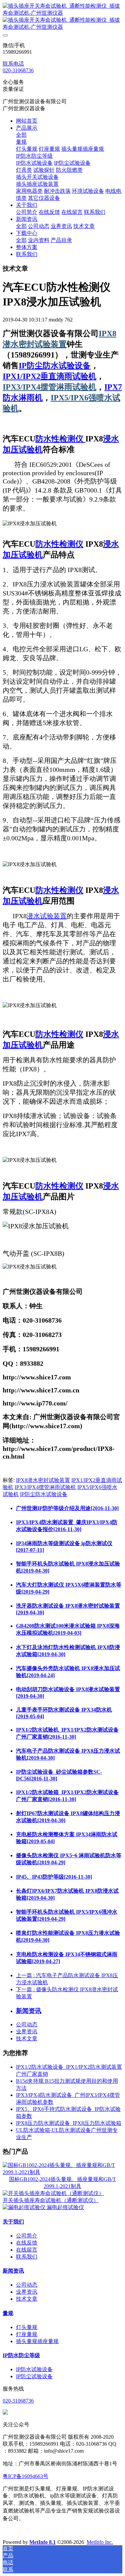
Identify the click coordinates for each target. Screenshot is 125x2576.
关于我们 (13, 2222)
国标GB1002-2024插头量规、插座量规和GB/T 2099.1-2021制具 (62, 2183)
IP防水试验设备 (34, 2369)
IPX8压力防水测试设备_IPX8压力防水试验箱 (69, 2123)
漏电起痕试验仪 (65, 2207)
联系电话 (13, 64)
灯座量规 (27, 2334)
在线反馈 (27, 2243)
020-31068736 (18, 70)
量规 (8, 2313)
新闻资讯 (13, 2271)
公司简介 (27, 2236)
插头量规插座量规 (37, 2341)
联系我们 (27, 2257)
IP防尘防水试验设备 (55, 366)
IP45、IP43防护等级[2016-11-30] (54, 1877)
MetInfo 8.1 (42, 2542)
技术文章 (27, 2039)
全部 (21, 135)
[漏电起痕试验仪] (25, 2207)
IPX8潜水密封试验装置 (43, 1480)
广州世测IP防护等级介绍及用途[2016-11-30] (67, 1508)
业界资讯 (27, 2031)
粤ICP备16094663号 (25, 2476)
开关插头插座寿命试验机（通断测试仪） (51, 2200)
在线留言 (27, 2250)
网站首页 (27, 121)
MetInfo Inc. (100, 2542)
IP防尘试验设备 (34, 2376)
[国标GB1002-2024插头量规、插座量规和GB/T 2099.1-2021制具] (62, 2172)
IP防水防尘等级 (21, 2355)
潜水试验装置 (47, 916)
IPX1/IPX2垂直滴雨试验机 (49, 376)
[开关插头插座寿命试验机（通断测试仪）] (53, 2193)
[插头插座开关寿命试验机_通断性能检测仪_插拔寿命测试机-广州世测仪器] (62, 17)
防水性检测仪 (60, 439)
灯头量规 (27, 2327)
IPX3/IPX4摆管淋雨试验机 (49, 387)
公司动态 (27, 2024)
